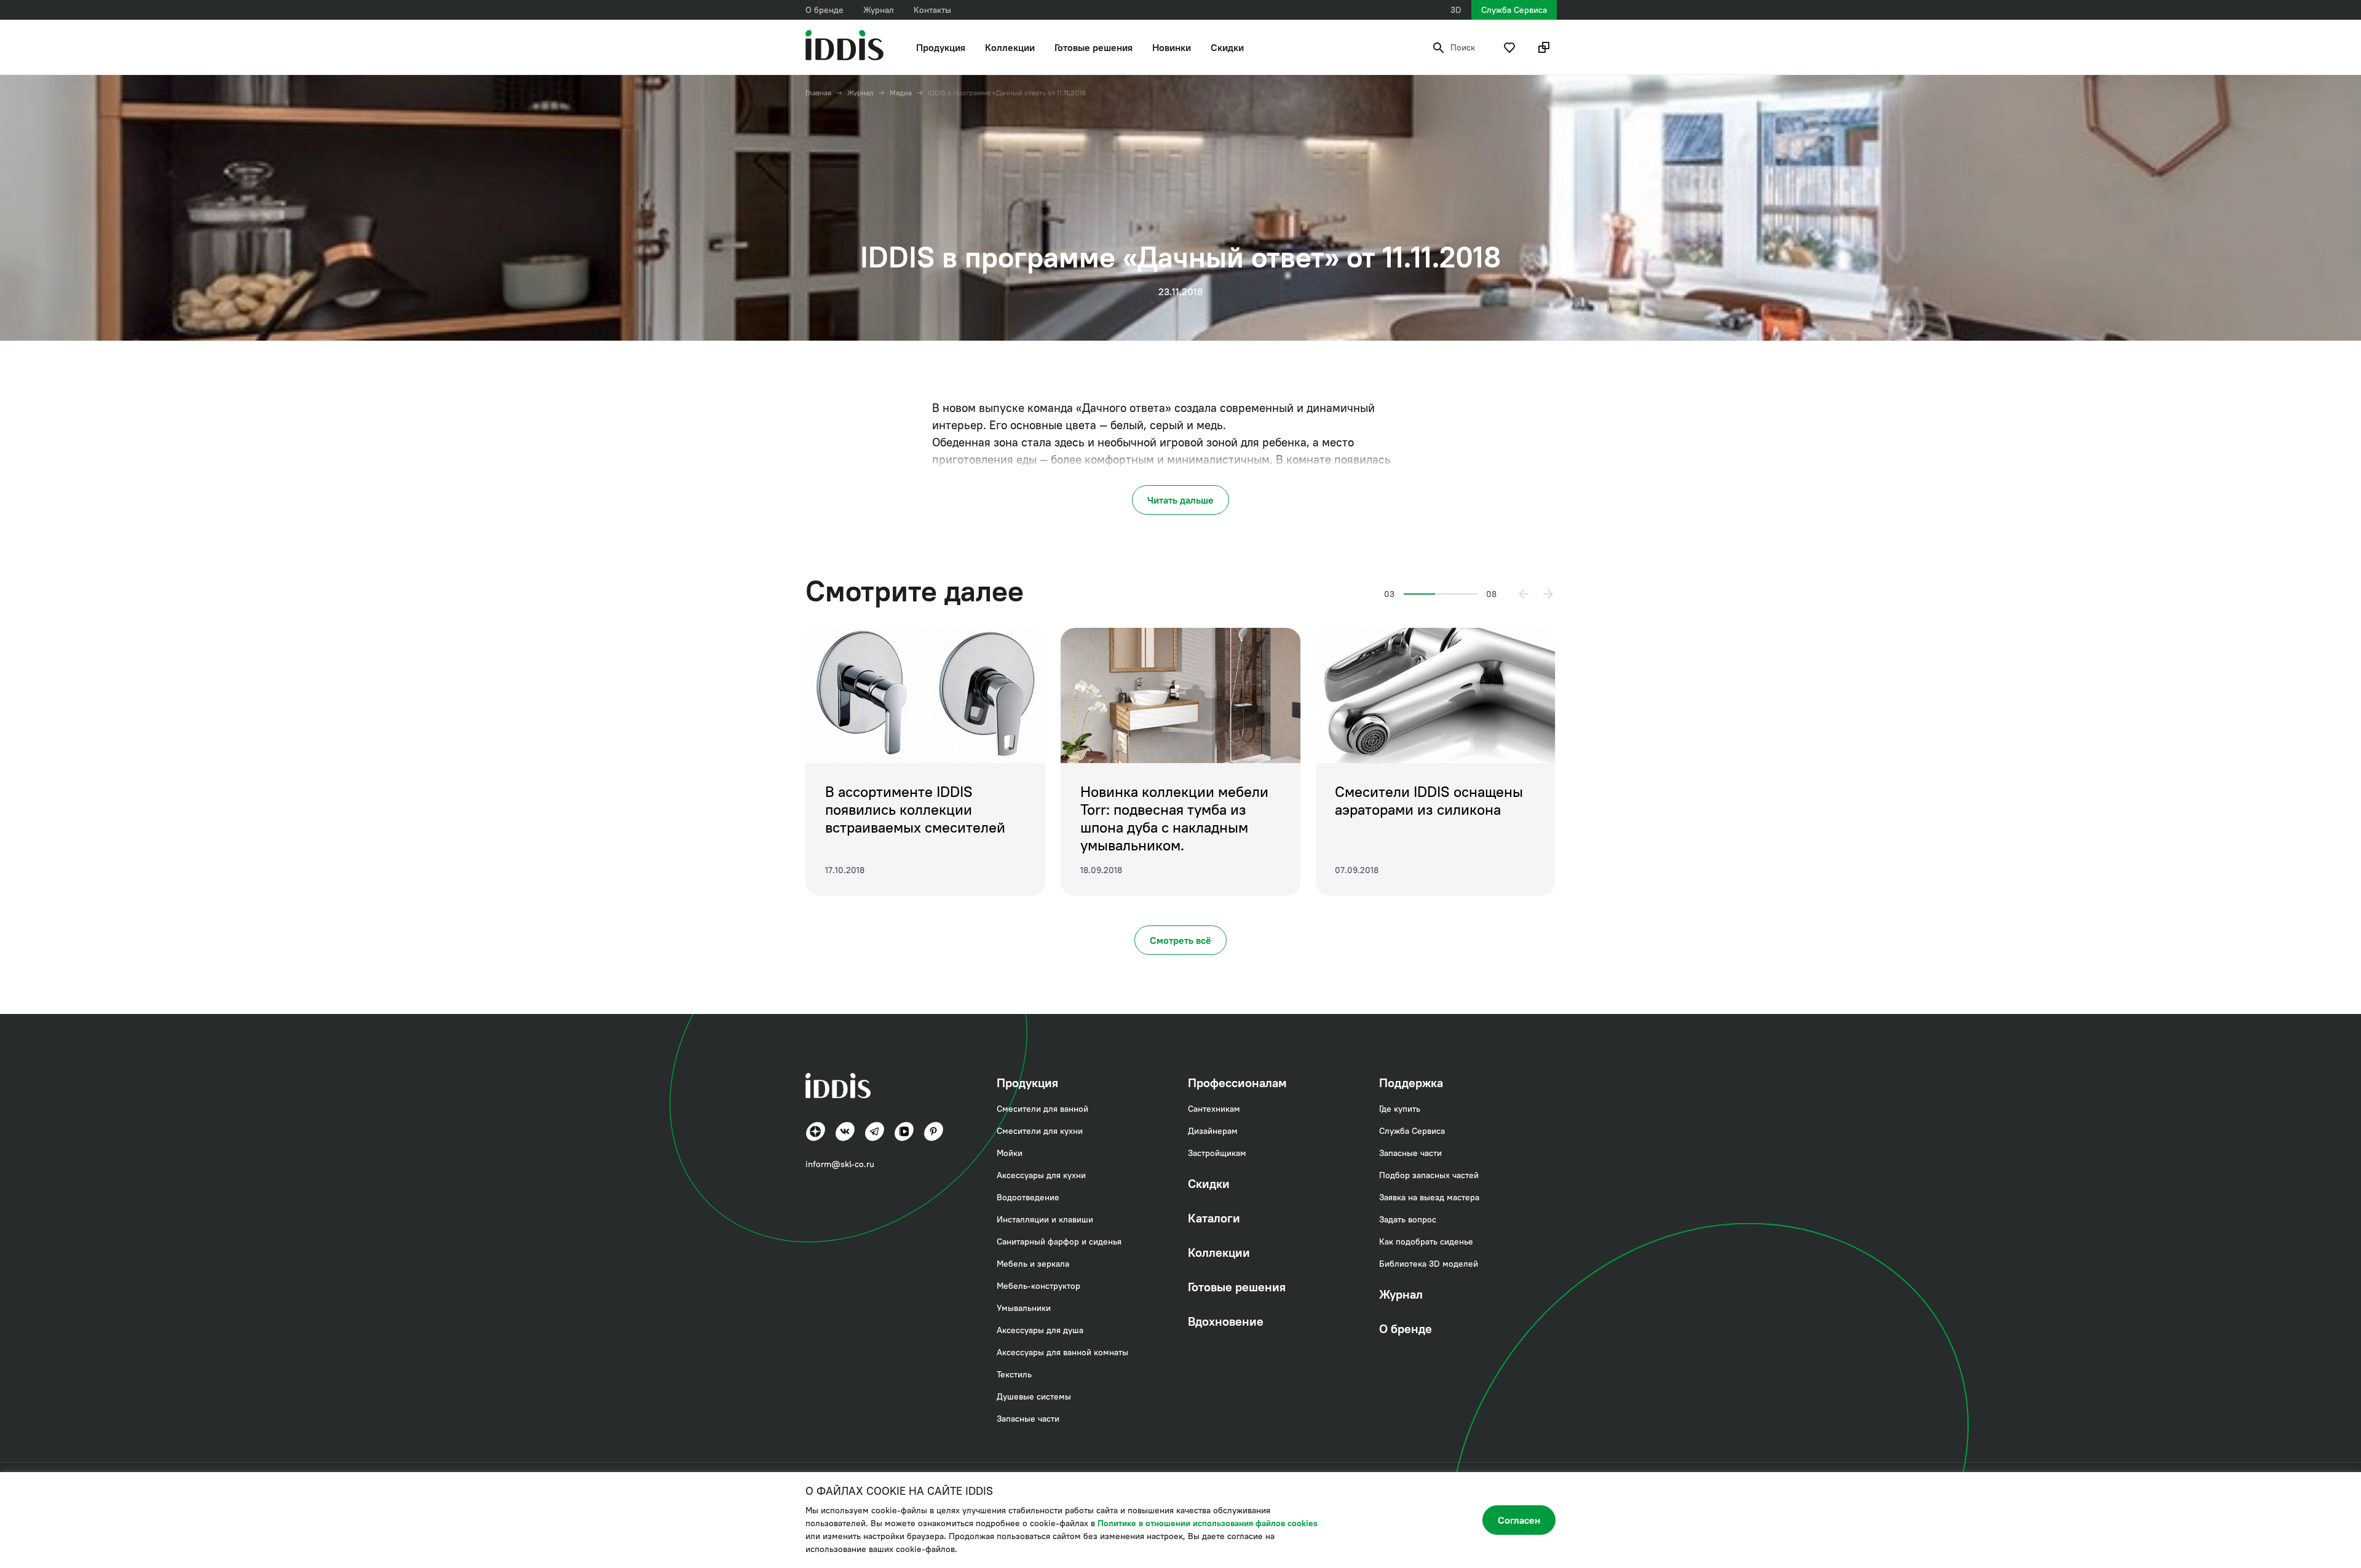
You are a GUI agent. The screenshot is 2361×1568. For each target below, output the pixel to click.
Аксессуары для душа (1040, 1330)
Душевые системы (1034, 1396)
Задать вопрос (1408, 1219)
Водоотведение (1028, 1197)
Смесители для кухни (1040, 1131)
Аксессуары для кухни (1041, 1175)
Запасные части (1028, 1419)
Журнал (879, 10)
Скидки (1227, 47)
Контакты (932, 10)
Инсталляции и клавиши (1045, 1219)
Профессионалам (1237, 1083)
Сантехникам (1214, 1109)
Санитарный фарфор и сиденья (1059, 1241)
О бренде (825, 10)
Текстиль (1014, 1374)
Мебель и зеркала (1033, 1264)
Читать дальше (1180, 500)
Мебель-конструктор (1038, 1286)
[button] (1524, 594)
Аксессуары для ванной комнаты (1062, 1352)
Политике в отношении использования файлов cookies (1208, 1523)
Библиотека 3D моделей (1429, 1264)
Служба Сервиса (1514, 10)
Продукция (941, 47)
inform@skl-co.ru (840, 1164)
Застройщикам (1217, 1153)
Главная (818, 93)
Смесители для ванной (1042, 1109)
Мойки (1010, 1153)
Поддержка (1411, 1083)
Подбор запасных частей (1429, 1175)
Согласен (1519, 1520)
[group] (926, 762)
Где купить (1400, 1109)
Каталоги (1214, 1218)
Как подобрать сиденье (1426, 1241)
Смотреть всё (1180, 940)
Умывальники (1024, 1308)
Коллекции (1010, 47)
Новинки (1172, 47)
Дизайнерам (1213, 1131)
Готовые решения (1093, 47)
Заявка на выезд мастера (1429, 1197)
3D (1456, 10)
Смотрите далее (915, 591)
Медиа (901, 93)
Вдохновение (1226, 1321)
